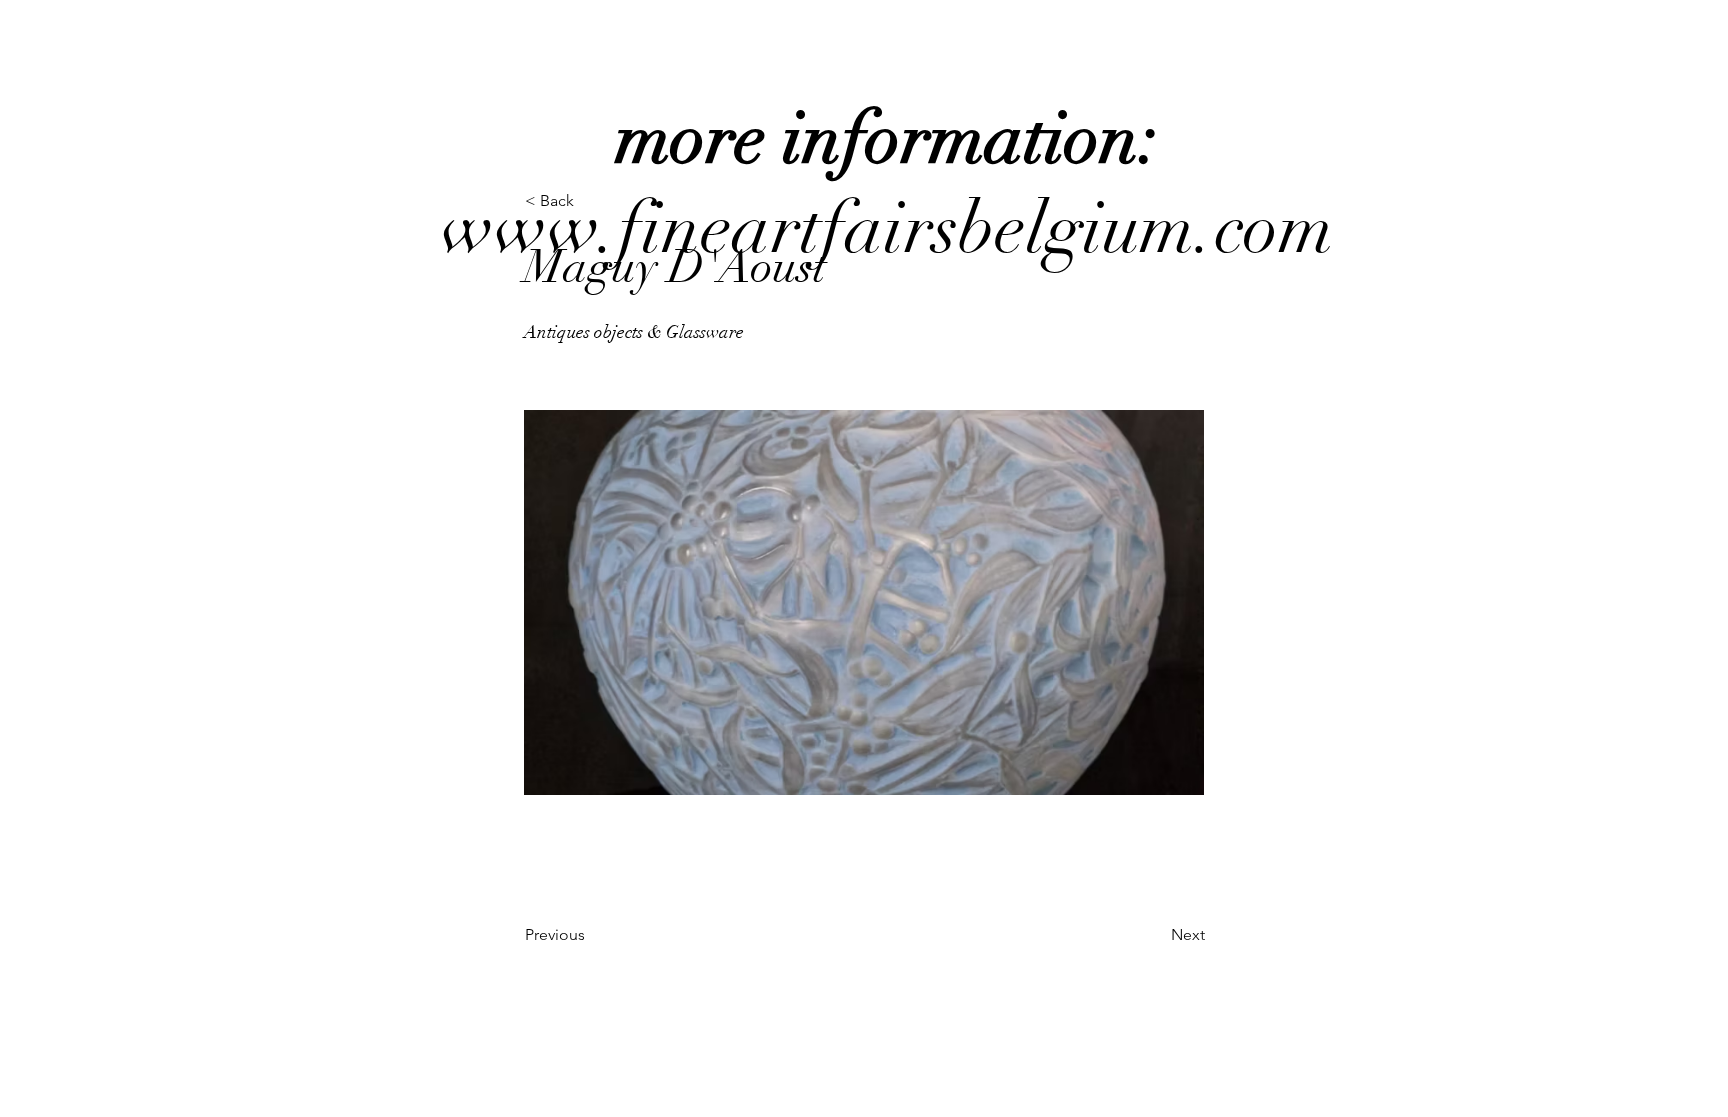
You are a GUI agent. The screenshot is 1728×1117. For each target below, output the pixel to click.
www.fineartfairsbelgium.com (887, 183)
